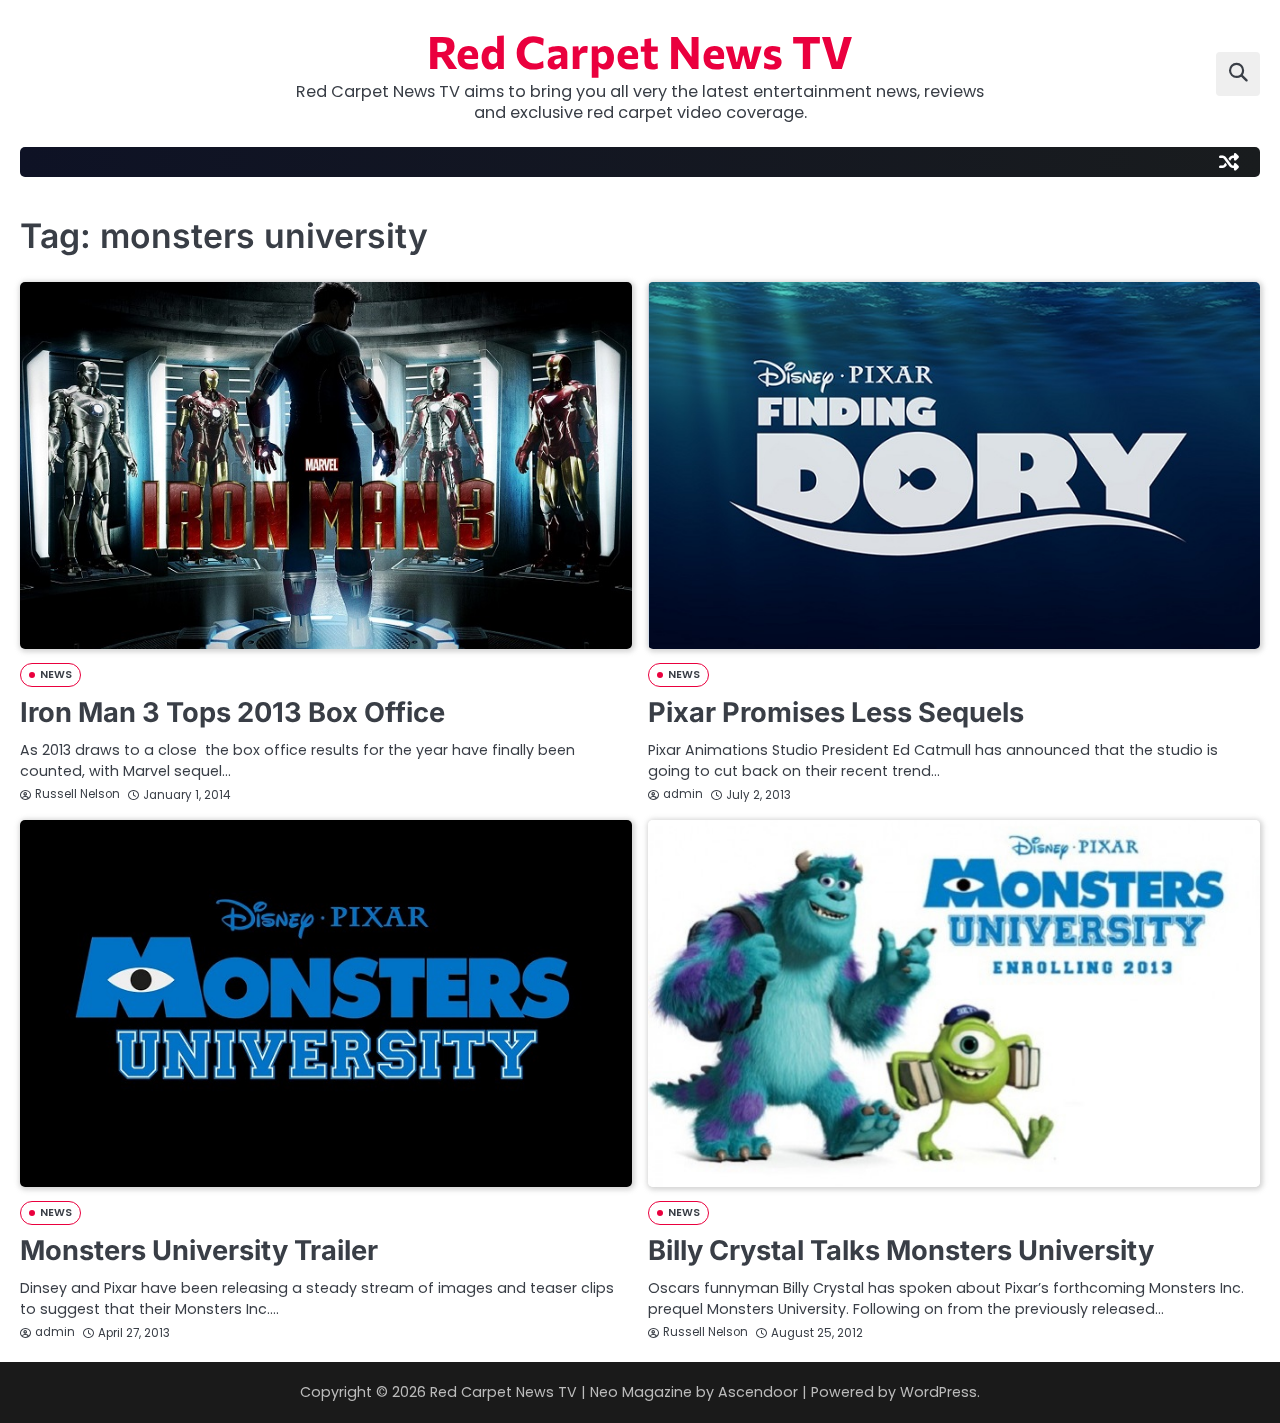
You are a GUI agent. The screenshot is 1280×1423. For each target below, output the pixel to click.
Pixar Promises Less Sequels (836, 712)
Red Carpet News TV (640, 50)
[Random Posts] (1229, 162)
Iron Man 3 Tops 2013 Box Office (232, 712)
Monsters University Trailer (199, 1250)
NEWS (56, 674)
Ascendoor (758, 1392)
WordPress (938, 1392)
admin (683, 794)
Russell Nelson (77, 794)
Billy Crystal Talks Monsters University (901, 1250)
